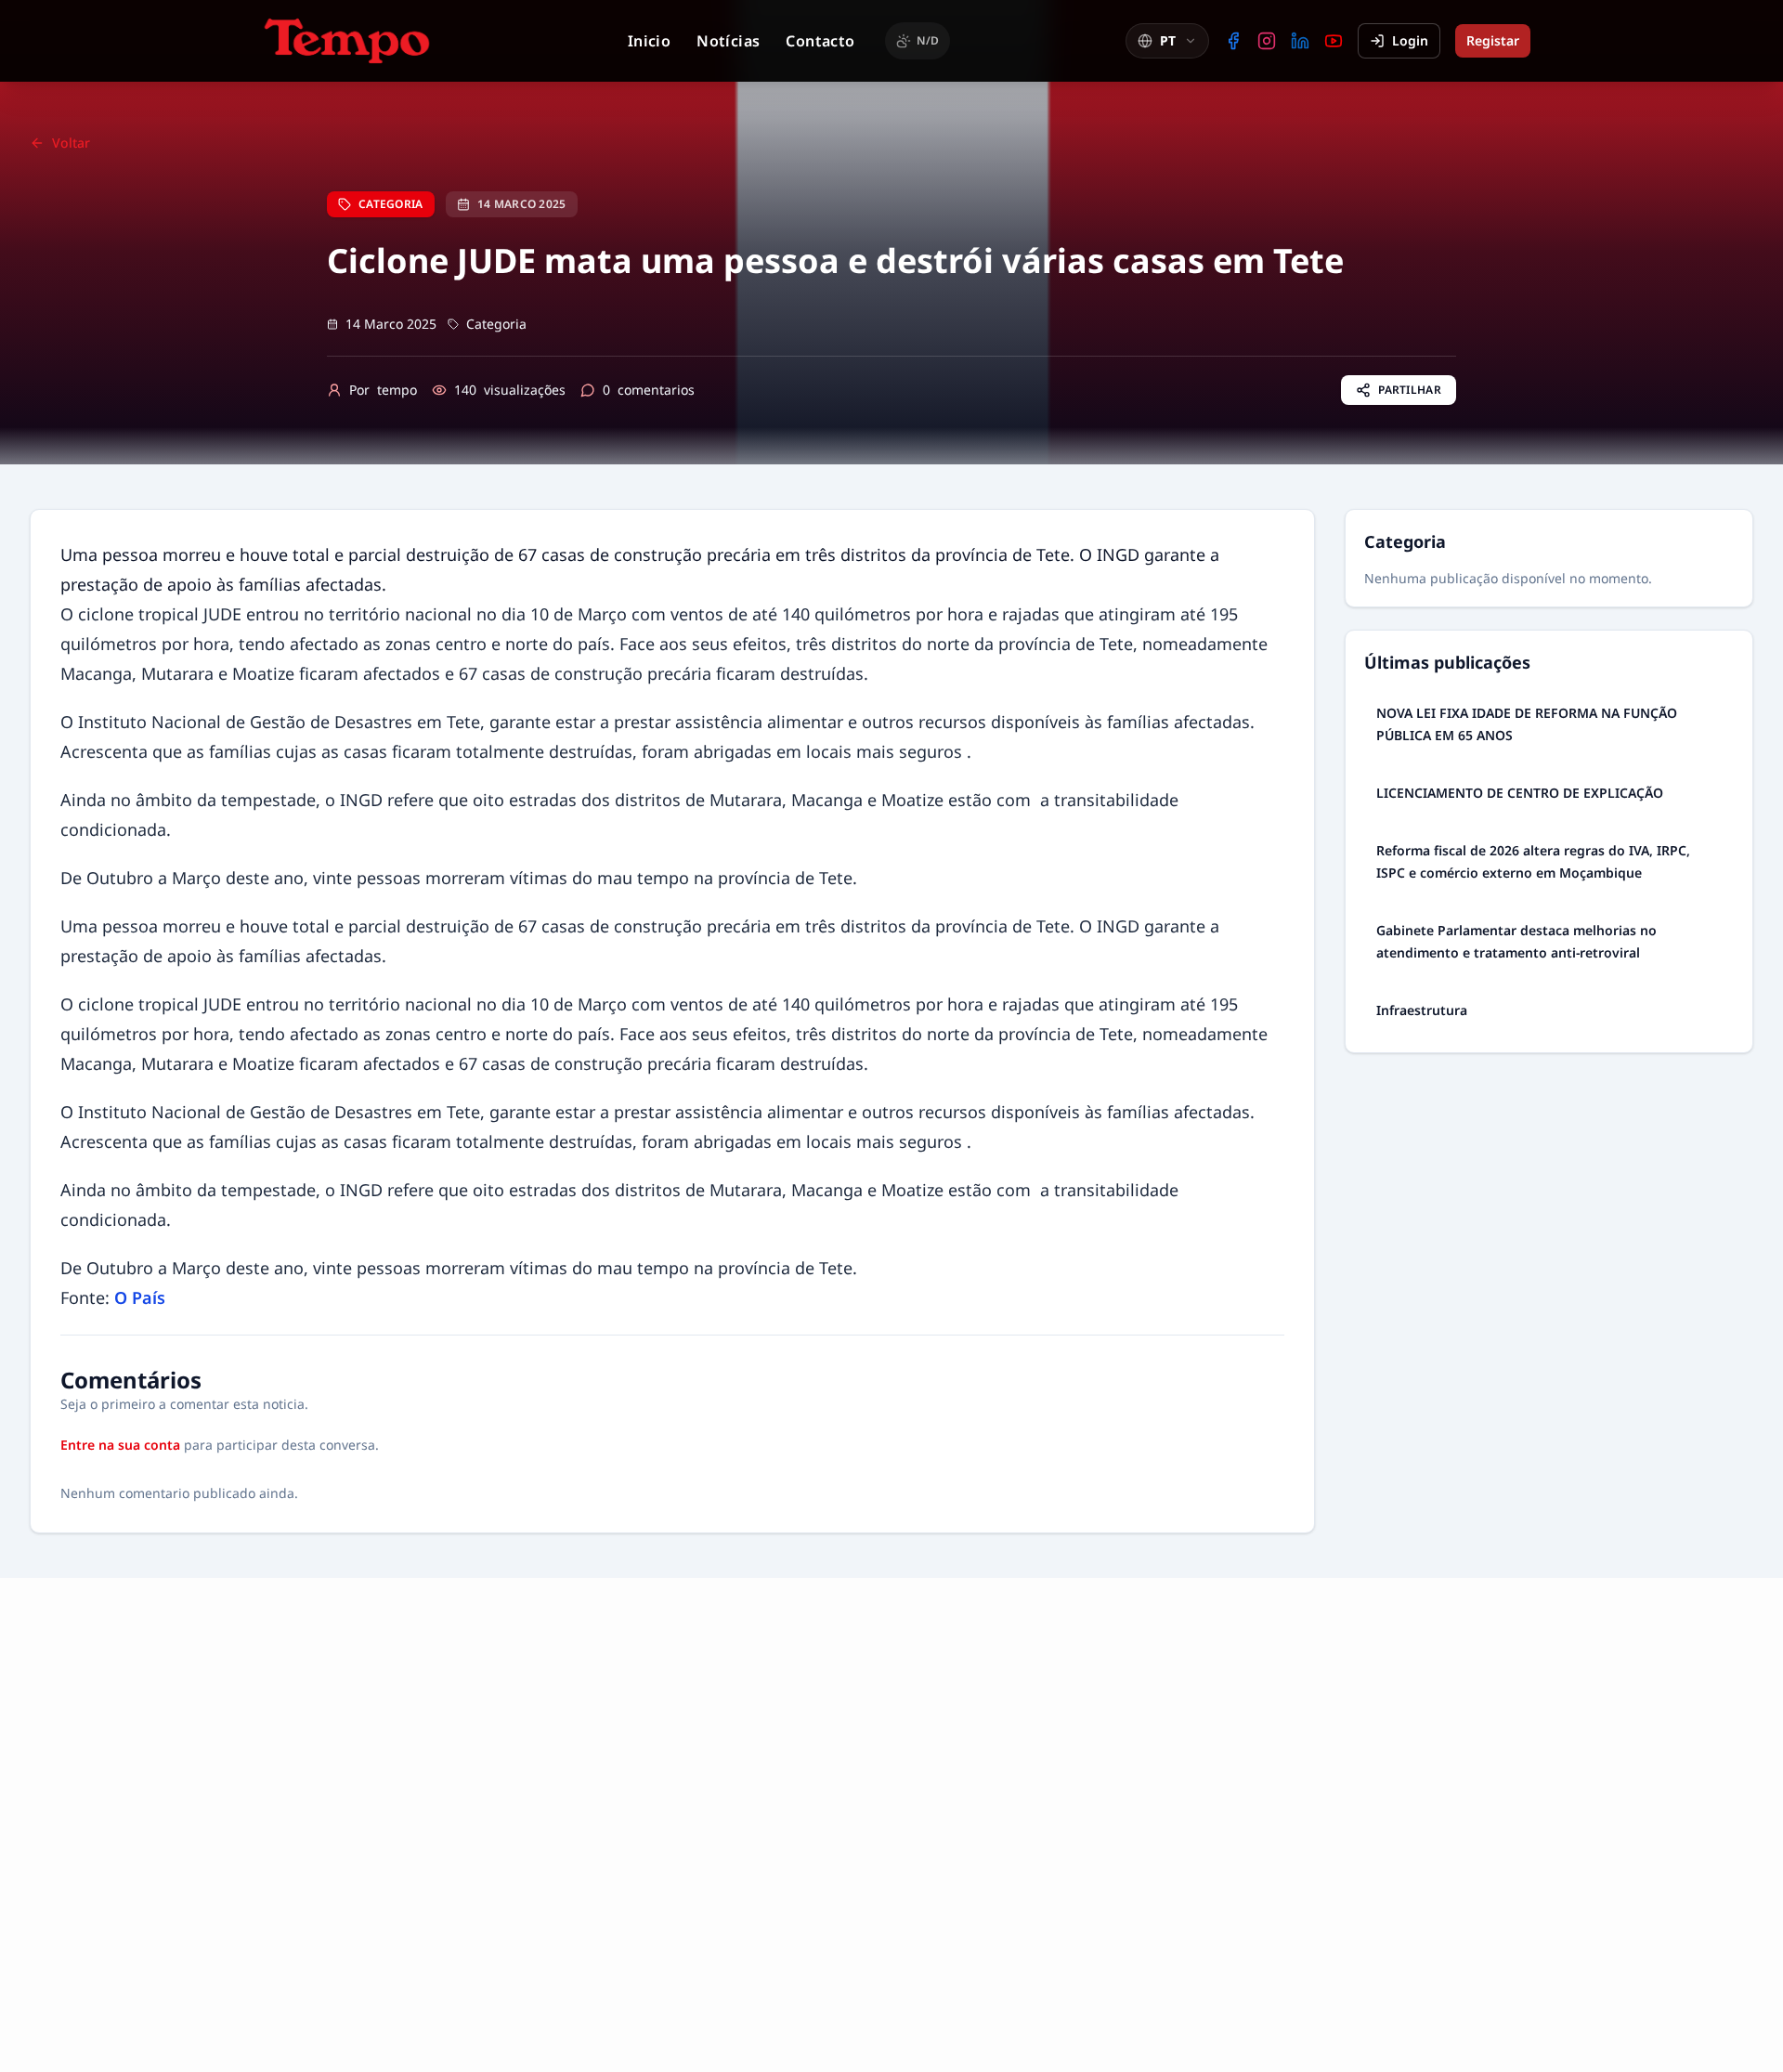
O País (140, 1297)
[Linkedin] (1300, 41)
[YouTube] (1334, 41)
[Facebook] (1233, 41)
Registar (1493, 40)
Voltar (71, 143)
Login (1410, 40)
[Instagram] (1267, 41)
